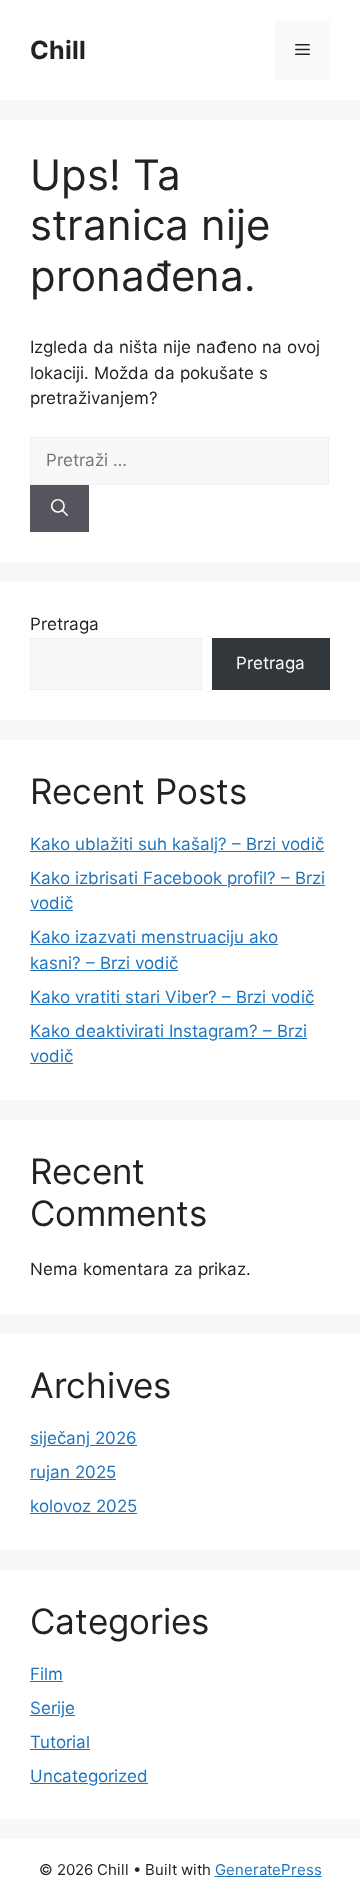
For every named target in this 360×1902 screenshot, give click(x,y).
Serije (52, 1708)
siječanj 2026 (83, 1438)
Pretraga (64, 624)
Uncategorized (89, 1776)
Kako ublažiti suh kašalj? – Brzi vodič (177, 844)
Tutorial (60, 1742)
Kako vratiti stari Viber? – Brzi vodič (172, 997)
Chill (58, 50)
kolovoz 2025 (83, 1506)
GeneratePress (268, 1869)
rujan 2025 (73, 1472)
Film (46, 1674)
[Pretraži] (59, 509)
